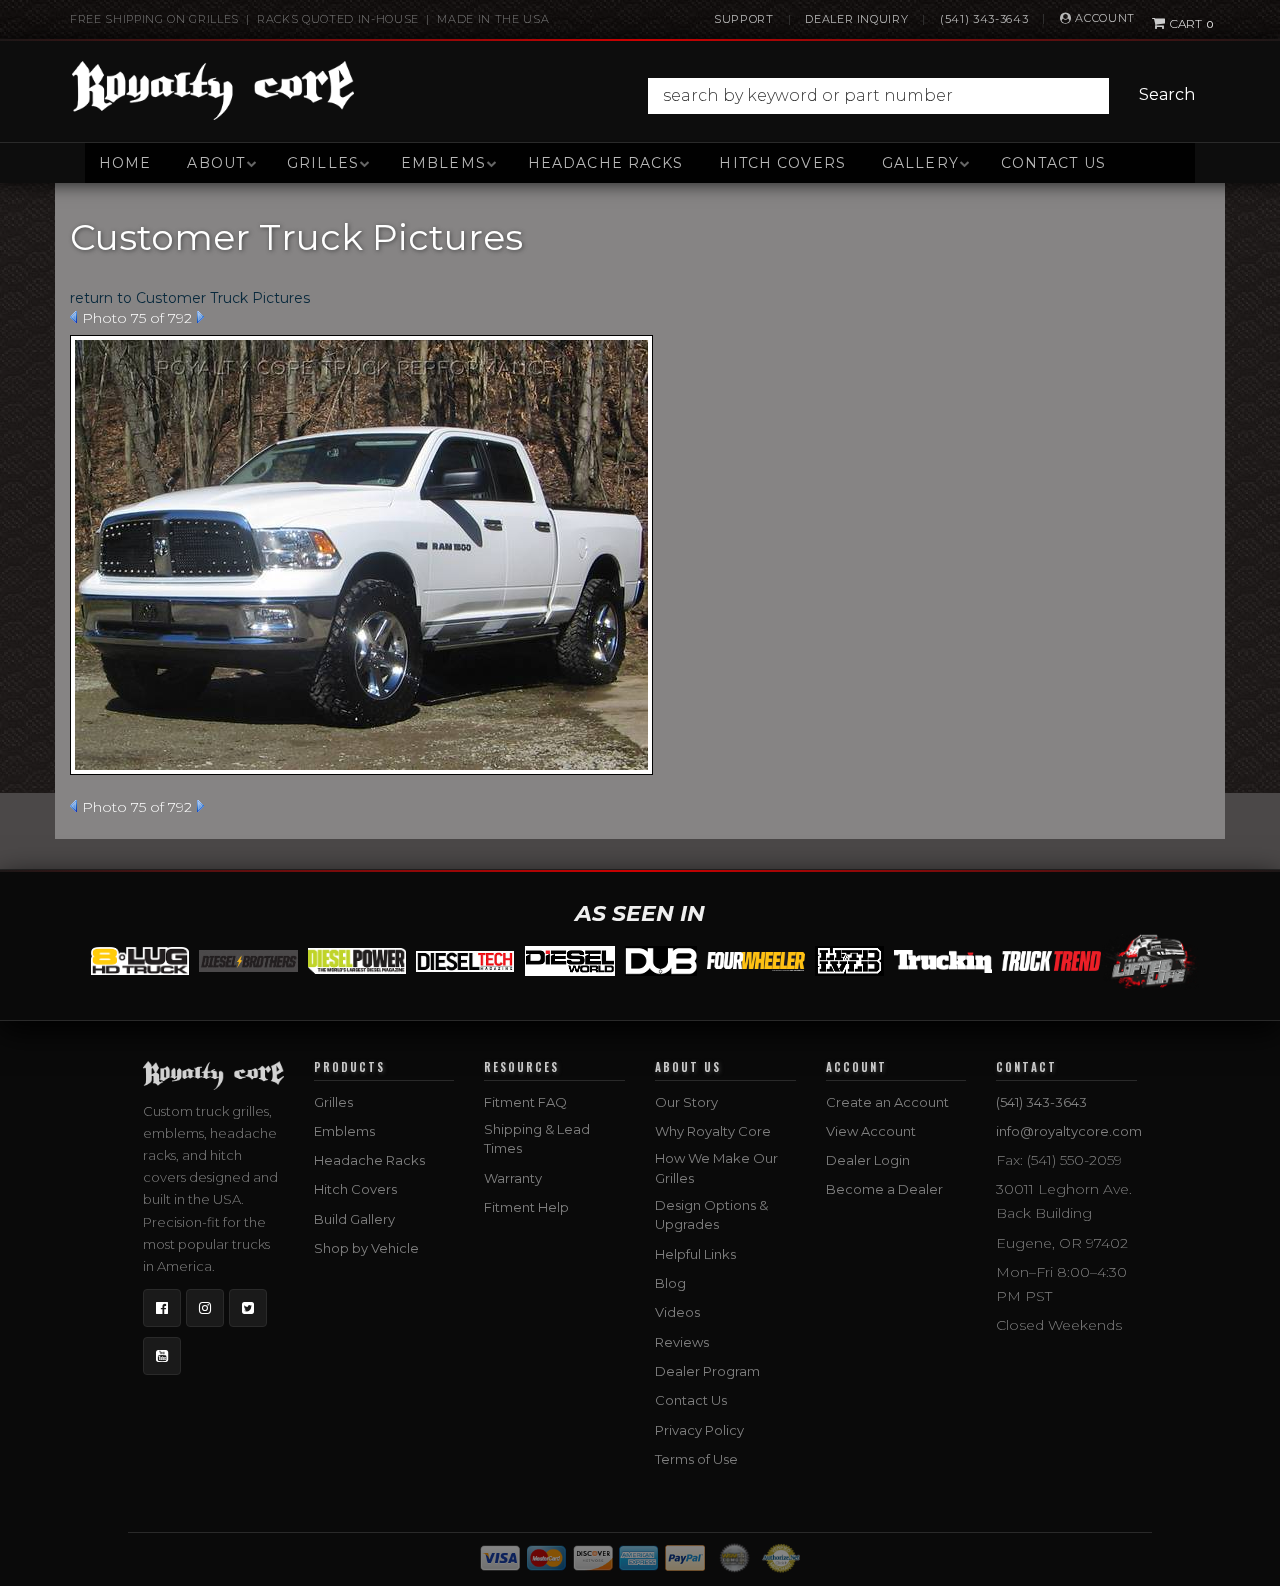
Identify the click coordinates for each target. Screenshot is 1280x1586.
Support (744, 19)
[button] (926, 96)
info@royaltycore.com (1069, 1131)
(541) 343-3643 (984, 19)
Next (200, 317)
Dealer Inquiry (856, 19)
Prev (73, 317)
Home (125, 163)
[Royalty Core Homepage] (213, 90)
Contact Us (1053, 163)
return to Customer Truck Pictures (190, 298)
